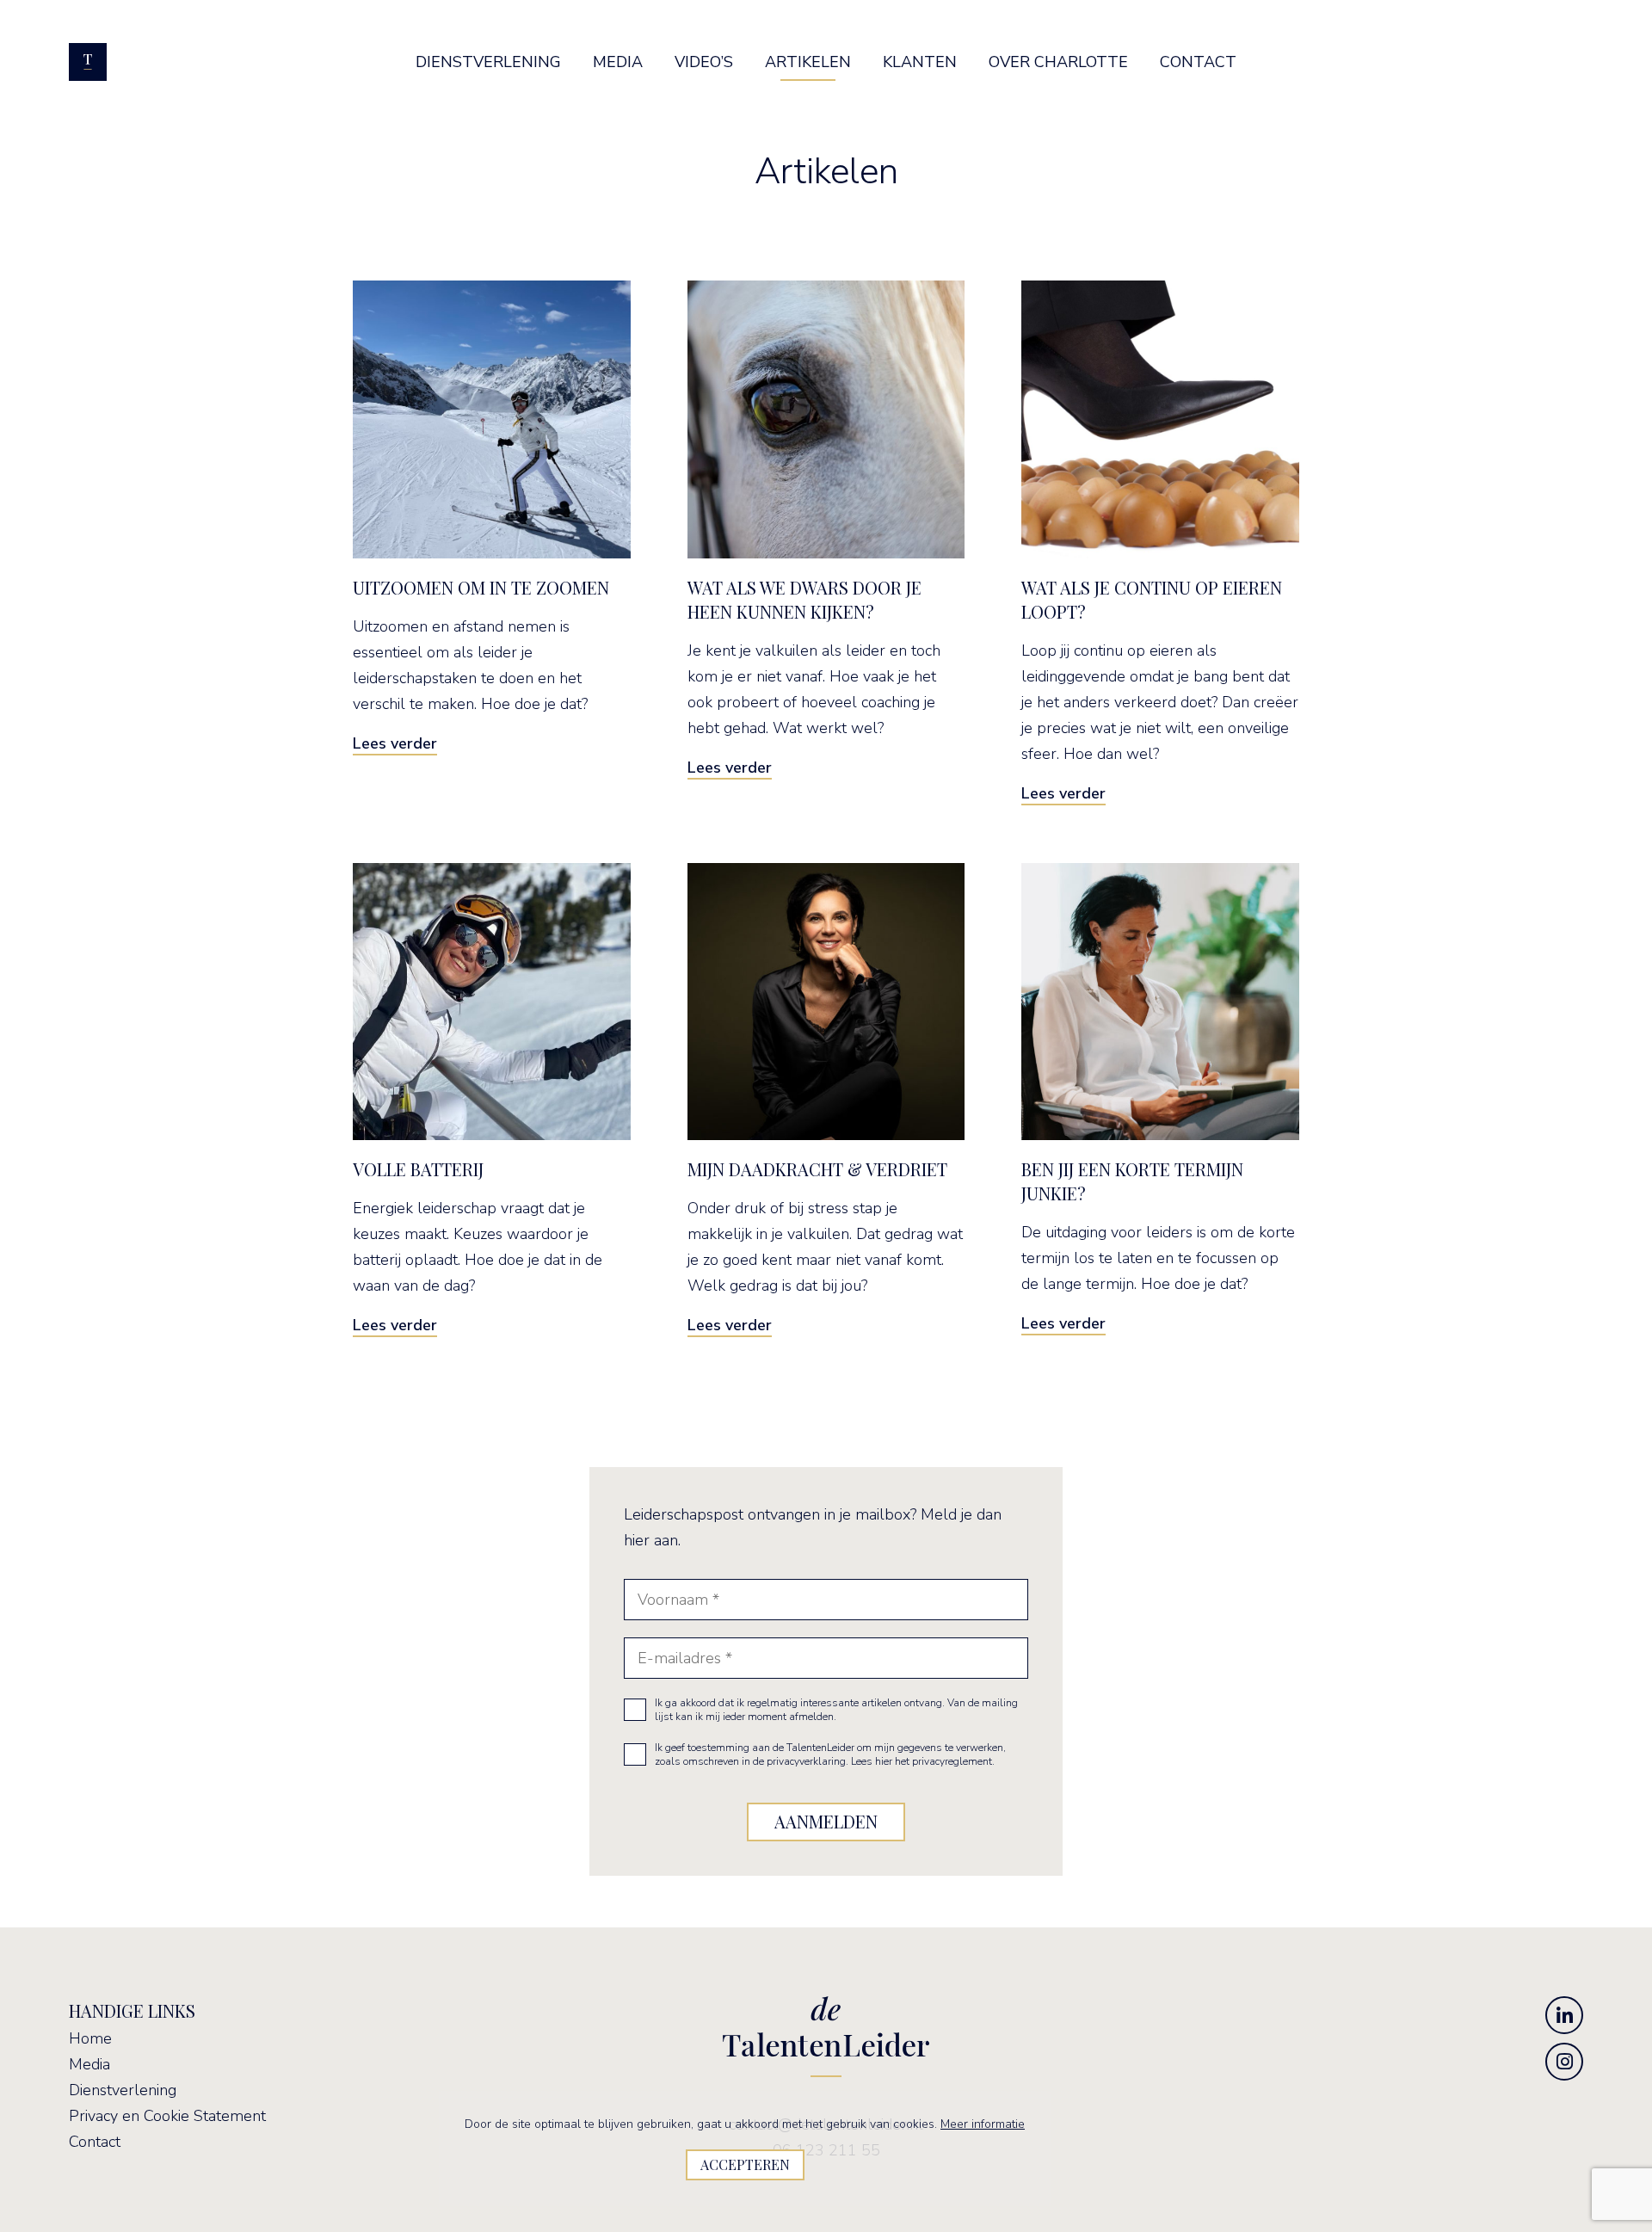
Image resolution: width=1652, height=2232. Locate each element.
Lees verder (395, 743)
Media (89, 2064)
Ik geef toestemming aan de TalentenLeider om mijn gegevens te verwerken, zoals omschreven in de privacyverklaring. (830, 1754)
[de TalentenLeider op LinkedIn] (1564, 2015)
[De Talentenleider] (88, 62)
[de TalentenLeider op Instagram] (1564, 2062)
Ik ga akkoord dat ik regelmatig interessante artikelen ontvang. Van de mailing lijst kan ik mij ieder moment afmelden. (836, 1710)
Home (90, 2038)
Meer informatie (983, 2124)
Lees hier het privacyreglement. (923, 1761)
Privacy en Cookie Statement (167, 2116)
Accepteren (745, 2164)
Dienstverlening (123, 2090)
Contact (95, 2142)
